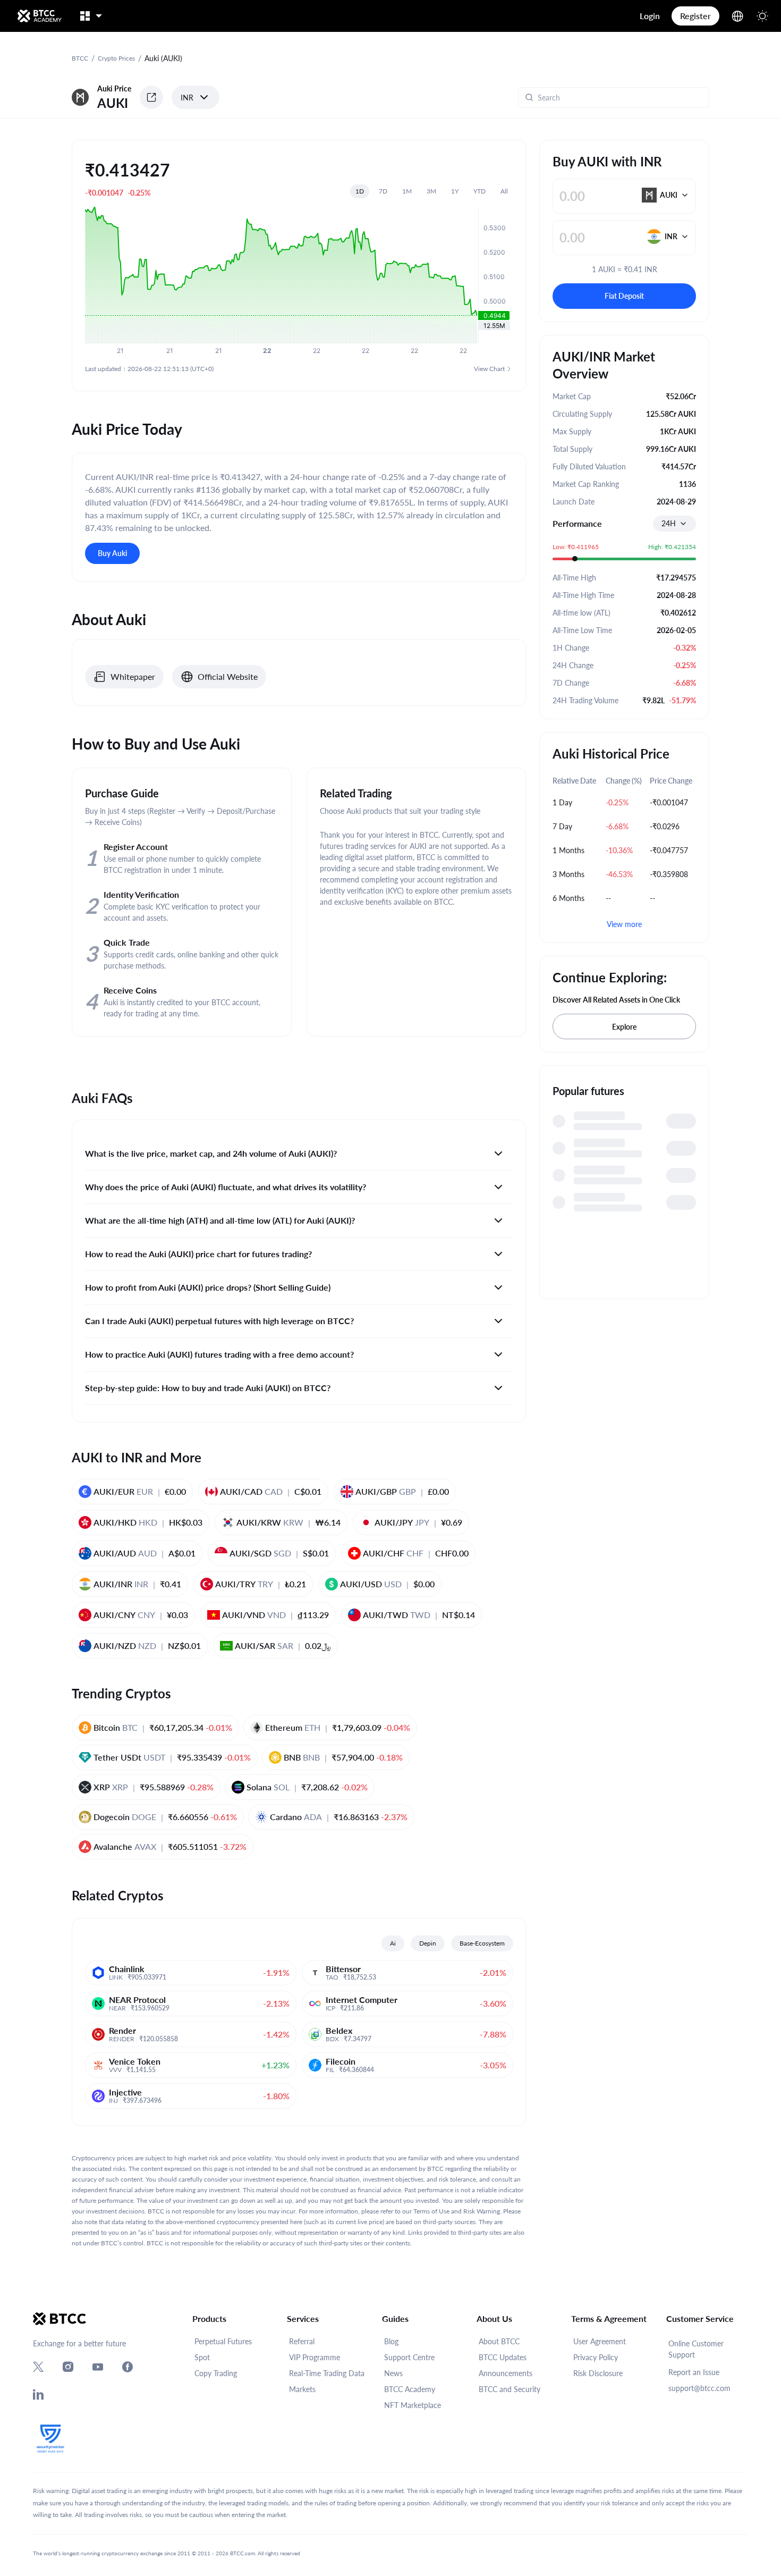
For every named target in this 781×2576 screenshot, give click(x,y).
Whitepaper (133, 676)
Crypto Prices (116, 58)
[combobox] (674, 524)
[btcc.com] (39, 16)
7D (383, 191)
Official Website (228, 676)
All (504, 191)
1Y (455, 191)
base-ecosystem (482, 1943)
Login (650, 16)
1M (407, 191)
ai (393, 1943)
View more (624, 924)
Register (695, 16)
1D (360, 191)
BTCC (80, 58)
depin (428, 1943)
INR (187, 98)
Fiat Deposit (624, 296)
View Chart (489, 369)
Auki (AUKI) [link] (163, 58)
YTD (479, 191)
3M (431, 191)
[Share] (151, 97)
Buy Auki (112, 553)
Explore (624, 1027)
